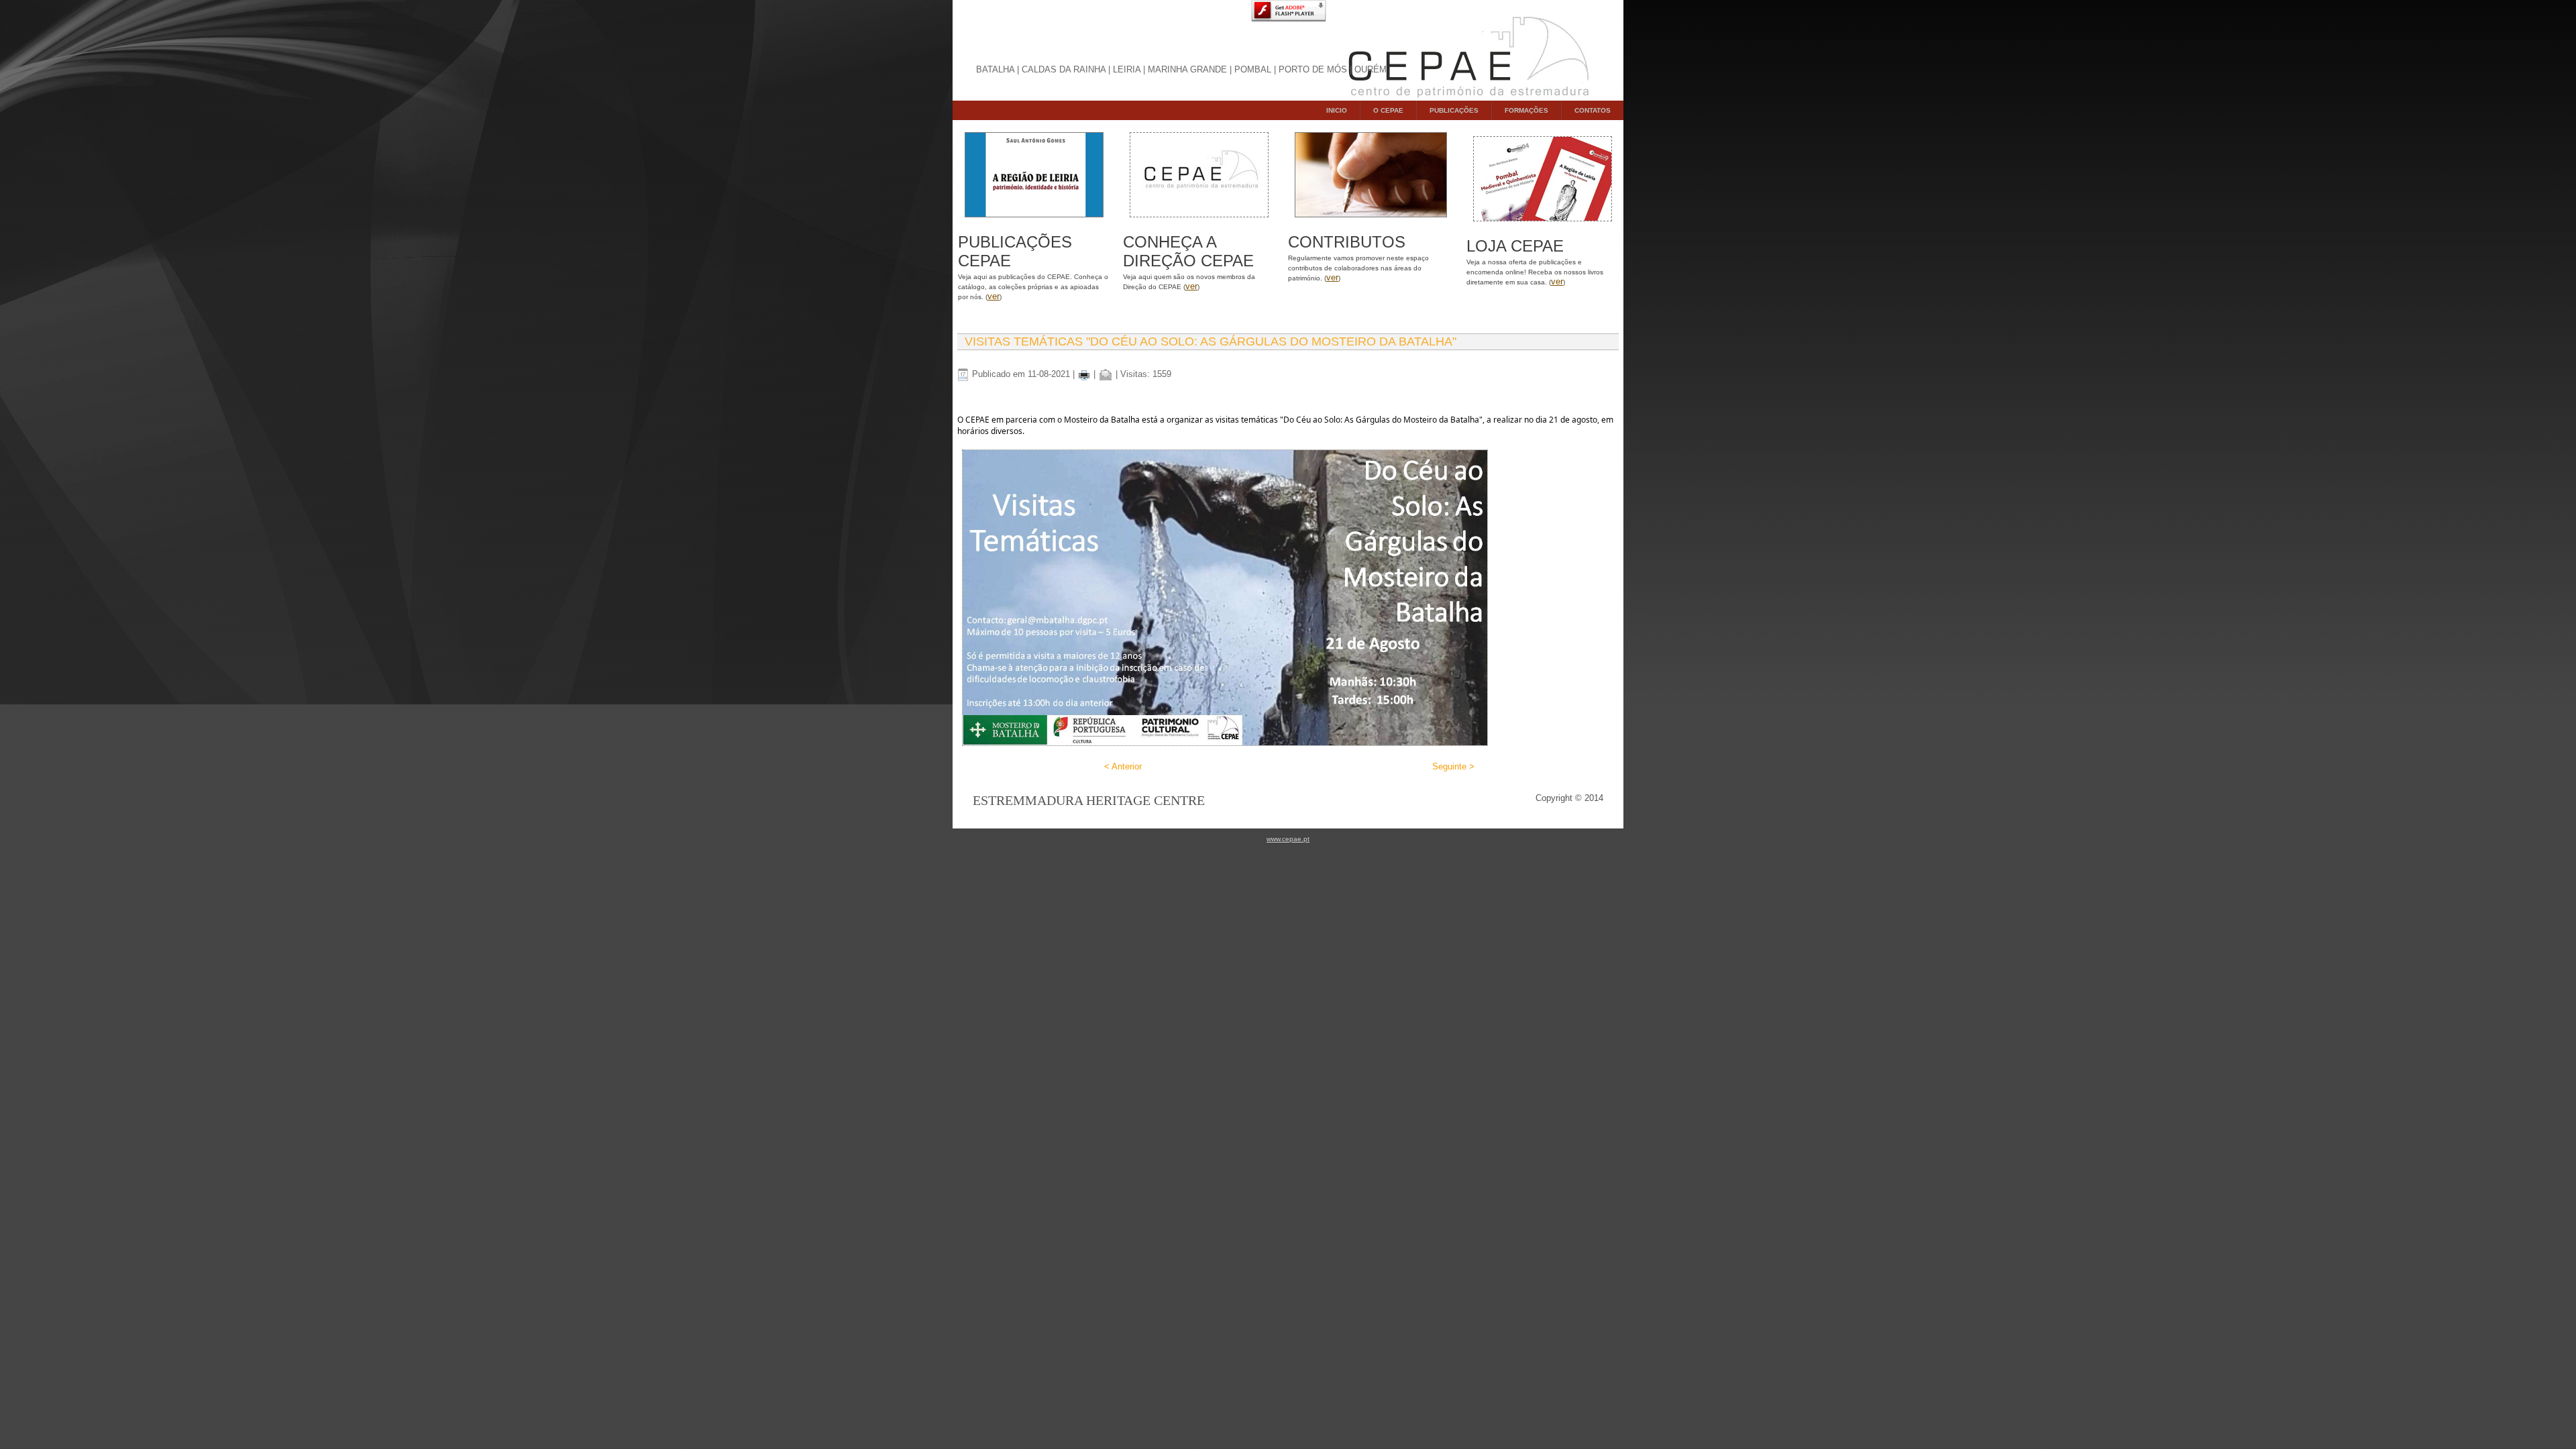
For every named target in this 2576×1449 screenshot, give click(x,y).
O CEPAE (1388, 110)
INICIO (1337, 110)
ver (994, 296)
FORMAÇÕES (1526, 110)
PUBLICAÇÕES (1454, 110)
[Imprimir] (1084, 374)
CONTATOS (1593, 110)
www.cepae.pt (1288, 839)
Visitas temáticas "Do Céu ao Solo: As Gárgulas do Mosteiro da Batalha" (1211, 341)
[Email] (1106, 374)
